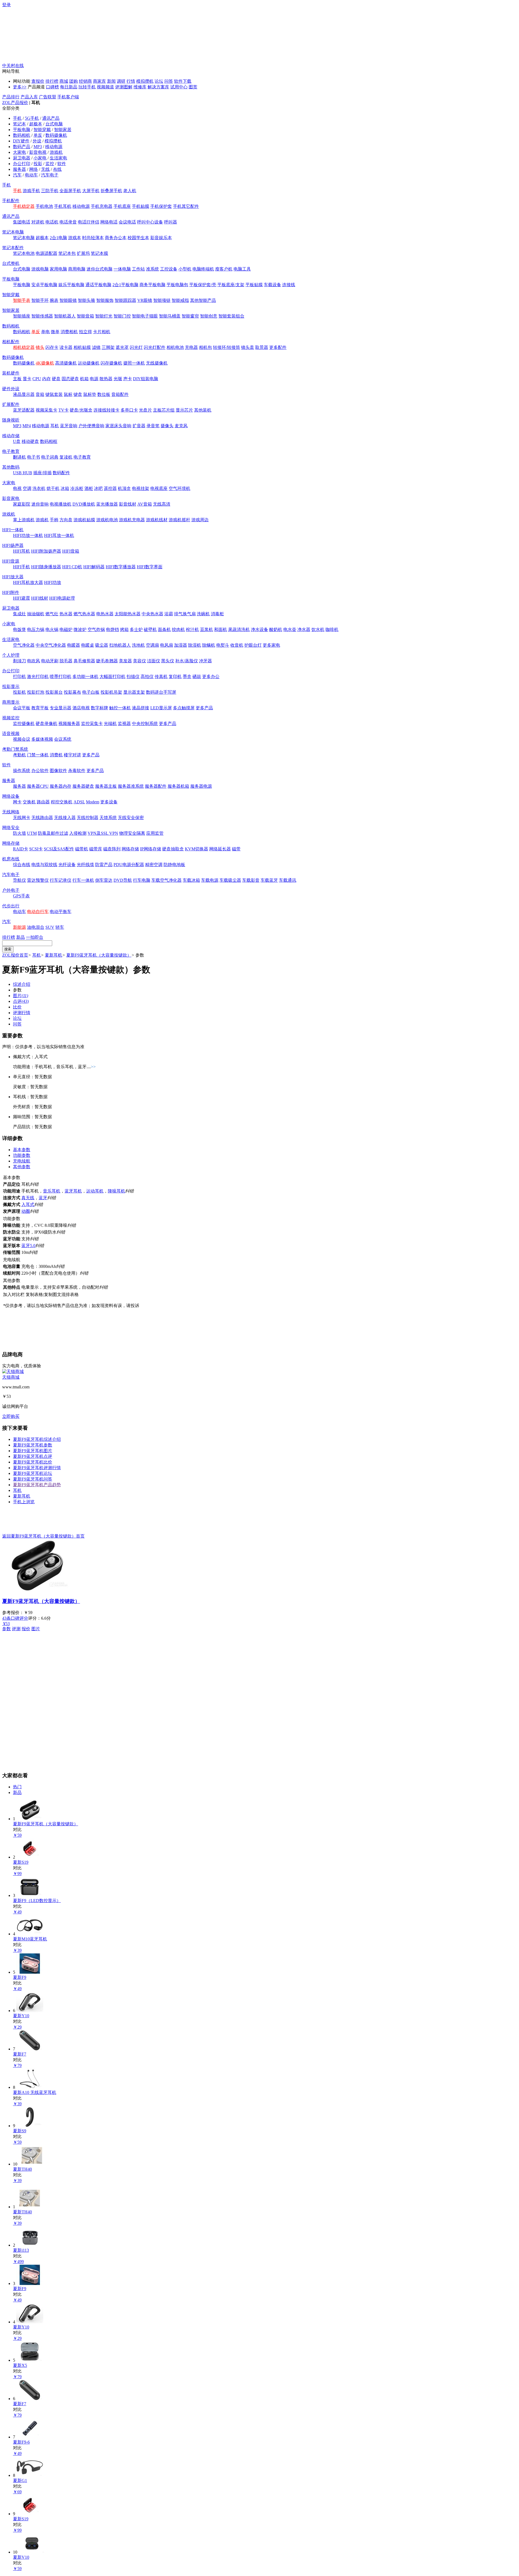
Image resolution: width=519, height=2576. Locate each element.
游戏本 (75, 238)
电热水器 (105, 614)
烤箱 (124, 629)
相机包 (205, 347)
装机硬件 (11, 373)
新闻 (111, 81)
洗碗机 (203, 614)
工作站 (138, 269)
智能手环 (40, 300)
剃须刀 (19, 661)
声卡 (128, 379)
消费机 (56, 755)
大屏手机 (91, 191)
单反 (38, 135)
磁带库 (96, 849)
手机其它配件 (186, 206)
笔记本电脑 (13, 232)
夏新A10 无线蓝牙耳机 (35, 2092)
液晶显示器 (24, 394)
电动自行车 (38, 912)
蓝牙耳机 (73, 1191)
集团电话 (22, 222)
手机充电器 (102, 206)
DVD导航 (123, 880)
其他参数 (22, 1167)
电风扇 (167, 645)
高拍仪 (147, 676)
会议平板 (22, 708)
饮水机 (318, 629)
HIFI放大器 (13, 577)
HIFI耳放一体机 (59, 535)
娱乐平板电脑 (71, 285)
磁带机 (82, 849)
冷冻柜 (77, 488)
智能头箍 (86, 300)
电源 (94, 379)
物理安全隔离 (132, 833)
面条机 (164, 629)
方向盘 (66, 520)
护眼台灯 (253, 645)
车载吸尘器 (230, 880)
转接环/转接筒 (227, 347)
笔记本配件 (13, 248)
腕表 (54, 300)
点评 (21, 1001)
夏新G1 (20, 2480)
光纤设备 (67, 865)
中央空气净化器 (51, 645)
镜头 (40, 347)
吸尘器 (102, 645)
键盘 (78, 394)
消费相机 (69, 332)
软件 (62, 164)
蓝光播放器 (107, 504)
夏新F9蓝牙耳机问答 (33, 1479)
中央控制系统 (145, 724)
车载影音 (251, 880)
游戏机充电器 (132, 520)
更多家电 (271, 645)
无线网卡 (22, 818)
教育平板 (40, 708)
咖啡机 (332, 629)
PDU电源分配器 (129, 865)
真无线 (28, 1198)
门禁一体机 (38, 755)
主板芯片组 (164, 410)
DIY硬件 (21, 141)
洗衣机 (39, 488)
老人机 (130, 191)
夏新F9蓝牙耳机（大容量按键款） (99, 955)
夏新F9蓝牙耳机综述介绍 (37, 1439)
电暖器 (74, 645)
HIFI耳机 (21, 551)
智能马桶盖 (170, 316)
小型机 (185, 269)
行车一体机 (83, 880)
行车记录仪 (61, 880)
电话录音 (68, 222)
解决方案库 (158, 87)
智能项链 (162, 300)
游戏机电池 (107, 520)
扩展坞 (83, 253)
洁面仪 (154, 661)
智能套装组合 (231, 316)
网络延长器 (220, 849)
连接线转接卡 (107, 410)
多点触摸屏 (184, 708)
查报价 (38, 81)
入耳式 (28, 1205)
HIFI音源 (11, 561)
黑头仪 (168, 661)
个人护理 (11, 655)
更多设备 (109, 802)
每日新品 (69, 87)
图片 (21, 996)
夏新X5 (20, 2365)
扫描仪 (133, 676)
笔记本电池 (24, 253)
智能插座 (22, 316)
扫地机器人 (120, 645)
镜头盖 (248, 347)
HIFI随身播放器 (46, 567)
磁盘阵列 (112, 849)
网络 (34, 169)
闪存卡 (52, 347)
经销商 (85, 81)
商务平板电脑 (152, 285)
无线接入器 (65, 818)
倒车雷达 (104, 880)
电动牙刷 (50, 661)
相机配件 (11, 342)
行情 (131, 81)
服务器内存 (61, 786)
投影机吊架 (111, 692)
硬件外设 (11, 389)
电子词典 (50, 457)
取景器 (262, 347)
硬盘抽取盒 (173, 849)
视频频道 (105, 87)
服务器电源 (201, 786)
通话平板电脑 (98, 285)
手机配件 (11, 201)
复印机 (175, 676)
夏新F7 (20, 2054)
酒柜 (89, 488)
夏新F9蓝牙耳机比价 (33, 1462)
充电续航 (22, 1161)
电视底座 (159, 488)
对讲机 (38, 222)
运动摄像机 (89, 363)
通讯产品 (51, 118)
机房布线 (11, 859)
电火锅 (52, 629)
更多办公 (211, 676)
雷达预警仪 (38, 880)
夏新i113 (21, 2250)
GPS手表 (21, 896)
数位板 (104, 394)
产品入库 (29, 97)
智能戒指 (180, 300)
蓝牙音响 (69, 426)
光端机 (110, 724)
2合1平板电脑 (125, 285)
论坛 (159, 81)
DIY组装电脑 (146, 379)
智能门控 (122, 316)
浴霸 (169, 614)
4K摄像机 (45, 363)
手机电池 (44, 206)
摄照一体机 (134, 363)
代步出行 (11, 906)
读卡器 (66, 347)
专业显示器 (61, 708)
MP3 (38, 147)
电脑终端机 (203, 269)
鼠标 (68, 394)
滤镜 (96, 347)
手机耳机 (63, 206)
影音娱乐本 (161, 238)
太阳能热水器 (128, 614)
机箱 (84, 379)
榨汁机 (192, 629)
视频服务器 (69, 724)
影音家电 (11, 498)
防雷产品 (104, 865)
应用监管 (155, 833)
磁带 (236, 849)
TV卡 (64, 410)
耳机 (55, 426)
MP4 (27, 426)
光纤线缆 (85, 865)
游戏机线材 (157, 520)
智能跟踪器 (125, 300)
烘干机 (53, 488)
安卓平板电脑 (44, 285)
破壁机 (150, 629)
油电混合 (36, 927)
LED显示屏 (161, 708)
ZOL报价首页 (15, 955)
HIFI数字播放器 (121, 567)
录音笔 (153, 426)
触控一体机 (120, 708)
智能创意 (209, 316)
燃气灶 (52, 614)
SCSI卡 (36, 849)
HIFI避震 (21, 598)
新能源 (19, 927)
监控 (50, 164)
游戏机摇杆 (179, 520)
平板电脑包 (177, 285)
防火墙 (19, 833)
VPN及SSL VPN (103, 833)
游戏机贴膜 (84, 520)
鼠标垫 (90, 394)
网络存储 (11, 843)
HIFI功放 (53, 582)
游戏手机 (31, 191)
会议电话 (127, 222)
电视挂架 (141, 488)
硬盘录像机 (46, 724)
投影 (38, 164)
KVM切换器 (197, 849)
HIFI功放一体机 (28, 535)
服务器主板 (106, 786)
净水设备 (259, 629)
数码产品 (22, 147)
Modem (93, 802)
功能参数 (22, 1155)
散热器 (106, 379)
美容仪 (139, 661)
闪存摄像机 (111, 363)
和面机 (221, 629)
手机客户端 (68, 97)
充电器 (191, 347)
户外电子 (11, 890)
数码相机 (22, 135)
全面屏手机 (70, 191)
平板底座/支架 (231, 285)
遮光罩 (122, 347)
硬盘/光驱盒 (81, 410)
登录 (6, 5)
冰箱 (65, 488)
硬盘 (56, 379)
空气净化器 (24, 645)
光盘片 (145, 410)
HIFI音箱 (71, 551)
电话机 (52, 222)
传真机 (161, 676)
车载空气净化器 (167, 880)
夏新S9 (20, 2131)
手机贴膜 (141, 206)
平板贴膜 (254, 285)
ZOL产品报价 (15, 103)
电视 (17, 488)
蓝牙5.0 (28, 1246)
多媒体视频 (42, 739)
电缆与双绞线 (44, 865)
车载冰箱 (191, 880)
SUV (50, 927)
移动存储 (11, 436)
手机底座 (122, 206)
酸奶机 (276, 629)
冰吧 (98, 488)
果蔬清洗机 (239, 629)
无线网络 (11, 812)
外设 (37, 141)
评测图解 (124, 87)
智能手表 (22, 300)
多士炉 (136, 629)
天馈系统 (108, 818)
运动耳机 (95, 1191)
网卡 (17, 802)
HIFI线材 (40, 598)
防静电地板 (174, 865)
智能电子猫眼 (145, 316)
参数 (6, 1629)
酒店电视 (81, 708)
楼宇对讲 (72, 755)
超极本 (36, 124)
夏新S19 (21, 1862)
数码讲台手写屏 (161, 692)
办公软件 (40, 771)
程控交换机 (62, 802)
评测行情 (22, 1013)
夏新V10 (21, 2557)
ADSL (79, 802)
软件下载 (183, 81)
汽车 (17, 175)
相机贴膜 (82, 347)
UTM (32, 833)
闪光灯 (136, 347)
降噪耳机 (117, 1191)
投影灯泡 (36, 692)
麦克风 (181, 426)
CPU (37, 379)
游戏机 (56, 152)
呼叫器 (171, 222)
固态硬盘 (70, 379)
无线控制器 (88, 818)
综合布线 (22, 865)
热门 (17, 1787)
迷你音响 (40, 504)
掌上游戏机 (24, 520)
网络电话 (109, 222)
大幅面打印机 (112, 676)
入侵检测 (78, 833)
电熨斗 (223, 645)
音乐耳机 (52, 1191)
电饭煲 (19, 629)
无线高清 (162, 504)
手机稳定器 (24, 206)
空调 (27, 488)
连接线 (289, 285)
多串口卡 (129, 410)
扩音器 (139, 426)
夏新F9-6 (21, 2442)
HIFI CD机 (72, 567)
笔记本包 (67, 253)
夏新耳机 (54, 955)
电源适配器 (46, 253)
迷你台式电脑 (99, 269)
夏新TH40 (22, 2169)
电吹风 (34, 661)
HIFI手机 (21, 567)
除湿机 (195, 645)
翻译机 (19, 457)
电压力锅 (36, 629)
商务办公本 (116, 238)
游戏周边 (200, 520)
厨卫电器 (22, 158)
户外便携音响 (91, 426)
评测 (16, 1629)
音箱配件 (120, 394)
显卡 (27, 379)
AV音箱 (145, 504)
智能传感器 (42, 316)
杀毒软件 (77, 771)
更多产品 (204, 708)
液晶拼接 (141, 708)
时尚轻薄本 (93, 238)
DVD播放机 (84, 504)
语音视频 (11, 734)
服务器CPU (38, 786)
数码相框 (49, 441)
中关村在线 (13, 66)
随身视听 (11, 420)
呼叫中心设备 (150, 222)
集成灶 (19, 614)
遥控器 (110, 488)
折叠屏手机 (111, 191)
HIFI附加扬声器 (46, 551)
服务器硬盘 (83, 786)
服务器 (19, 169)
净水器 (304, 629)
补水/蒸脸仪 (187, 661)
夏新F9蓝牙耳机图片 (33, 1451)
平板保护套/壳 (203, 285)
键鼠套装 (54, 394)
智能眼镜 (68, 300)
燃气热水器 (84, 614)
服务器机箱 (178, 786)
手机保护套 (161, 206)
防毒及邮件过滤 (53, 833)
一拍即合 (35, 937)
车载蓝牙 (269, 880)
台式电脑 (54, 124)
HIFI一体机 (13, 530)
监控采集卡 (92, 724)
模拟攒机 (145, 81)
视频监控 (11, 718)
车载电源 (210, 880)
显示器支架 (134, 692)
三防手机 (50, 191)
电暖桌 (88, 645)
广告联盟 (48, 97)
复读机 (66, 457)
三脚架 (108, 347)
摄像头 (167, 426)
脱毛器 (66, 661)
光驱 (118, 379)
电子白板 (91, 692)
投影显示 (11, 686)
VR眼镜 (145, 300)
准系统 (152, 269)
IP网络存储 (151, 849)
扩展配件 (11, 404)
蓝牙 (43, 1198)
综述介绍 (22, 984)
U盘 (17, 441)
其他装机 (203, 410)
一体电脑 (122, 269)
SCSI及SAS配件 (59, 849)
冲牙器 (205, 661)
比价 (17, 1007)
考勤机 (19, 755)
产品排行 (11, 97)
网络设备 (11, 796)
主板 (17, 379)
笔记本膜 (99, 253)
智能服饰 (105, 300)
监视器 (124, 724)
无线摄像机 (157, 363)
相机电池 (175, 347)
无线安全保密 (131, 818)
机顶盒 (124, 488)
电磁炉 (66, 629)
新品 (21, 937)
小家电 (40, 158)
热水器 (66, 614)
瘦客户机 (224, 269)
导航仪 (19, 880)
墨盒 (187, 676)
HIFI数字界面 (150, 567)
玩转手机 (87, 87)
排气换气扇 (185, 614)
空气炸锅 (96, 629)
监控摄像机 (24, 724)
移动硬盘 (30, 441)
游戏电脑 (40, 269)
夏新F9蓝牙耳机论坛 (33, 1473)
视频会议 (22, 739)
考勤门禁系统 (15, 749)
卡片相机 (102, 332)
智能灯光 (104, 316)
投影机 (19, 692)
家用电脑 (58, 269)
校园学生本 (138, 238)
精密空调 (154, 865)
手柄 (54, 520)
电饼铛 (112, 629)
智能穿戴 (42, 130)
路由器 (43, 802)
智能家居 (63, 130)
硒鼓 (197, 676)
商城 (64, 81)
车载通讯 (288, 880)
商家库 (99, 81)
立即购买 (11, 1416)
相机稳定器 (24, 347)
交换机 (29, 802)
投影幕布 (72, 692)
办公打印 (22, 164)
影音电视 (38, 152)
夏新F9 (20, 1977)
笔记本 (19, 124)
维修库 (140, 87)
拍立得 (85, 332)
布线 (57, 169)
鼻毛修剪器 (84, 661)
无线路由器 (42, 818)
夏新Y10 (21, 2016)
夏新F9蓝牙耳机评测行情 (37, 1468)
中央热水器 (152, 614)
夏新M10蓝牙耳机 (30, 1939)
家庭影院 (22, 504)
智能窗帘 (190, 316)
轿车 (60, 927)
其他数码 (11, 467)
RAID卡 (21, 849)
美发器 (125, 661)
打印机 (19, 676)
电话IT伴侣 (89, 222)
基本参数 (22, 1150)
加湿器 (181, 645)
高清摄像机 (66, 363)
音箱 (40, 394)
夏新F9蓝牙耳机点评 (33, 1456)
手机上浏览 (24, 1502)
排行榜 (52, 81)
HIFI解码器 (94, 567)
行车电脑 (142, 880)
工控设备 (169, 269)
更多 (20, 87)
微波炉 (80, 629)
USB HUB (23, 473)
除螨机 (209, 645)
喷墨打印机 (61, 676)
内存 (46, 379)
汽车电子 (50, 175)
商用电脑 (77, 269)
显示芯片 (184, 410)
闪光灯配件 (155, 347)
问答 (169, 81)
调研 (121, 81)
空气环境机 (179, 488)
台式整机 (11, 263)
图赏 (193, 87)
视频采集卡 (46, 410)
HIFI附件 (11, 592)
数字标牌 (99, 708)
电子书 (34, 457)
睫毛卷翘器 (107, 661)
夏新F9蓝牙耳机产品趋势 (37, 1485)
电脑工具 (242, 269)
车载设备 (272, 285)
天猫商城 (11, 1377)
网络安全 (11, 828)
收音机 (237, 645)
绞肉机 (178, 629)
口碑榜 (52, 87)
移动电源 (54, 147)
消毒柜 (217, 614)
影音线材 (128, 504)
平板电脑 (22, 130)
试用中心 (179, 87)
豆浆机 (207, 629)
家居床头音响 (118, 426)
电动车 (31, 175)
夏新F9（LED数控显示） (37, 1901)
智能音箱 (85, 316)
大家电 (19, 152)
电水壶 (290, 629)
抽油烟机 (36, 614)
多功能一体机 (85, 676)
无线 (45, 169)
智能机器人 (65, 316)
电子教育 (11, 451)
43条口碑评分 (15, 1618)
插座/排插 (42, 473)
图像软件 (58, 771)
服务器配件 (156, 786)
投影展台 (54, 692)
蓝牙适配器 (24, 410)
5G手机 (32, 118)
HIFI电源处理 (62, 598)
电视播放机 (61, 504)
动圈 (26, 1211)
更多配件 (278, 347)
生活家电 (58, 158)
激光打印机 (38, 676)
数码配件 (61, 473)
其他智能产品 (203, 300)
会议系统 (63, 739)
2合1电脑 (58, 238)
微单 (55, 332)
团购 (74, 81)
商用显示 (11, 702)
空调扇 (152, 645)
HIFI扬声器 (13, 545)
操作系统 (22, 771)
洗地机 (138, 645)
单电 (45, 332)
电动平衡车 (61, 912)
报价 (26, 1629)
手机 (17, 118)
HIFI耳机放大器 (28, 582)
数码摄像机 (56, 135)
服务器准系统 (131, 786)
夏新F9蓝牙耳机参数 (33, 1445)
